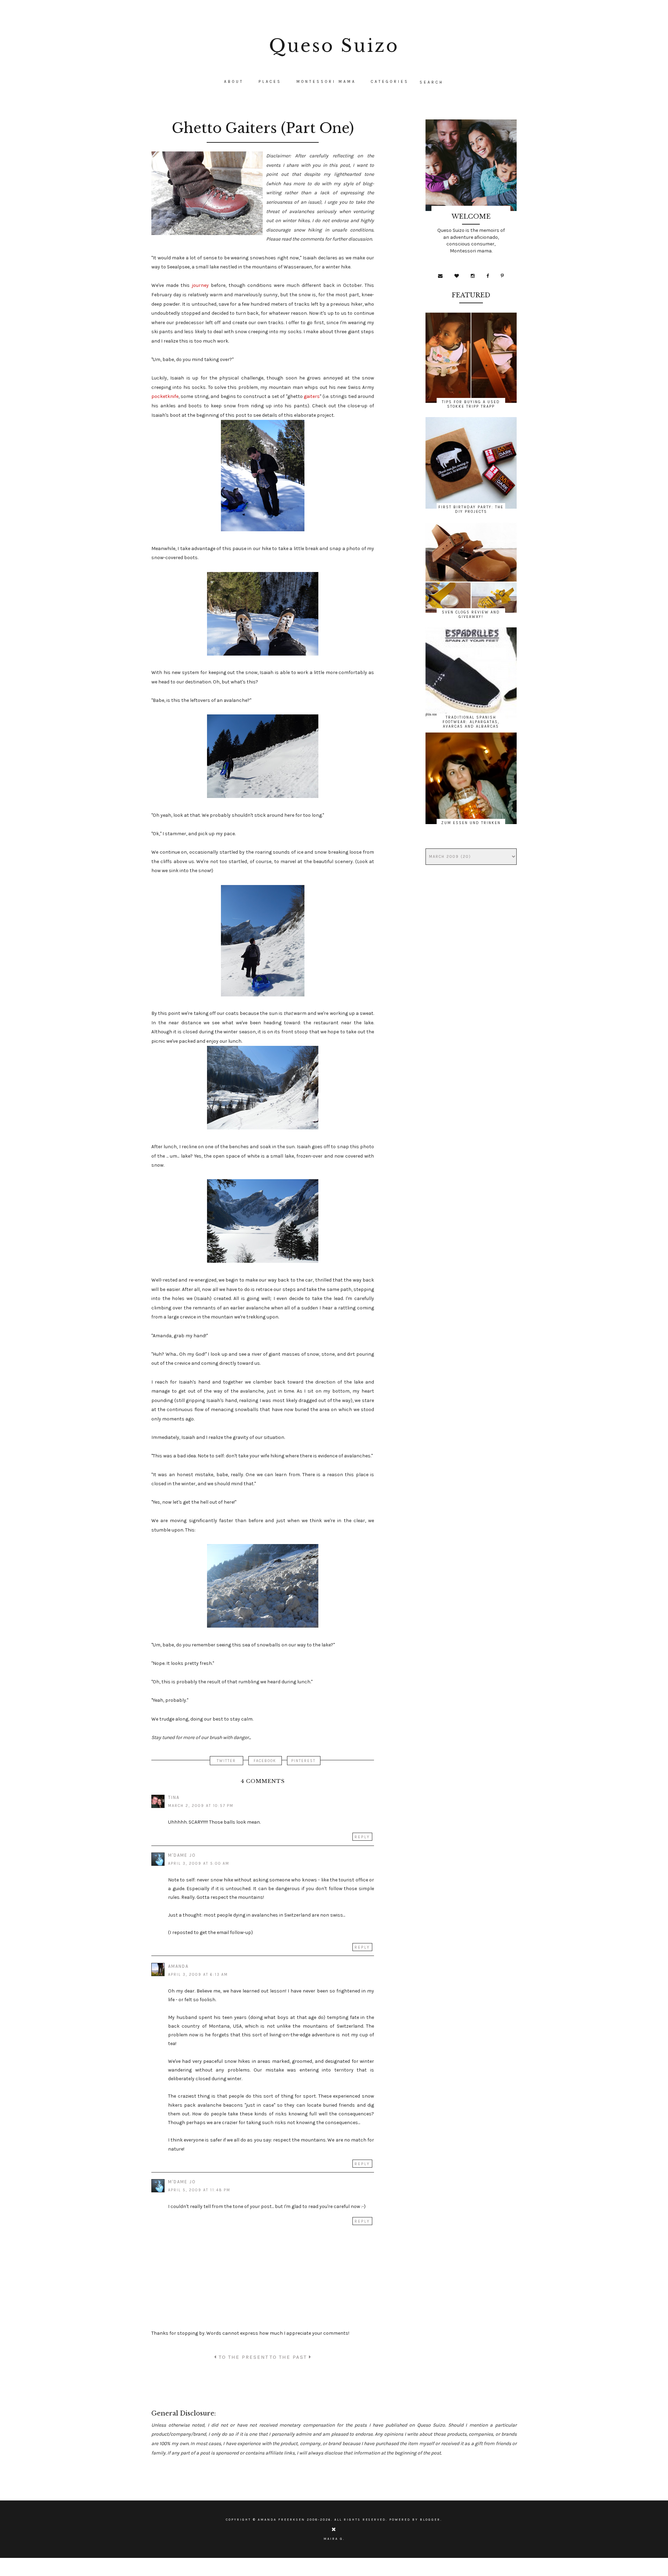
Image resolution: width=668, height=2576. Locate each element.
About (234, 82)
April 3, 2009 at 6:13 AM (198, 1975)
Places (270, 82)
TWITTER (226, 1761)
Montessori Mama (326, 82)
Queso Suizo (334, 46)
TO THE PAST (289, 2357)
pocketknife (165, 396)
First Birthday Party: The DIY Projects (471, 509)
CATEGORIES (390, 82)
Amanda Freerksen (281, 2520)
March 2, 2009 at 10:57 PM (201, 1806)
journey (200, 285)
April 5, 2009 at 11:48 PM (199, 2190)
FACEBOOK (265, 1761)
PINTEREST (303, 1761)
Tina (174, 1797)
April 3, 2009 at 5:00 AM (199, 1864)
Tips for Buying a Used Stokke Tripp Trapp (471, 404)
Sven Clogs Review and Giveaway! (471, 614)
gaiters (312, 396)
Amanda (178, 1966)
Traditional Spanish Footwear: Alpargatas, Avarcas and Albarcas (471, 722)
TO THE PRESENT (243, 2357)
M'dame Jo (182, 1855)
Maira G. (334, 2539)
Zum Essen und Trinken (471, 823)
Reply (362, 1837)
